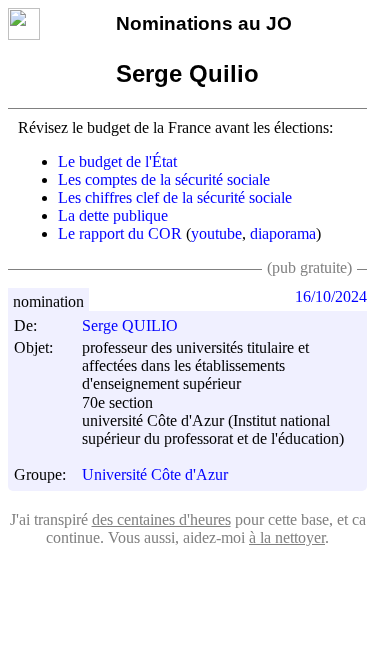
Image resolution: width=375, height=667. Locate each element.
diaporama (283, 233)
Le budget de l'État (117, 161)
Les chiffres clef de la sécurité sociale (175, 197)
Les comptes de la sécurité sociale (164, 179)
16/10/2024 (331, 296)
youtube (216, 233)
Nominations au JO (204, 23)
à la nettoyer (287, 537)
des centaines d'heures (161, 519)
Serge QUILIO (130, 325)
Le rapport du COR (120, 233)
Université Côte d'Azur (155, 475)
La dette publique (113, 215)
